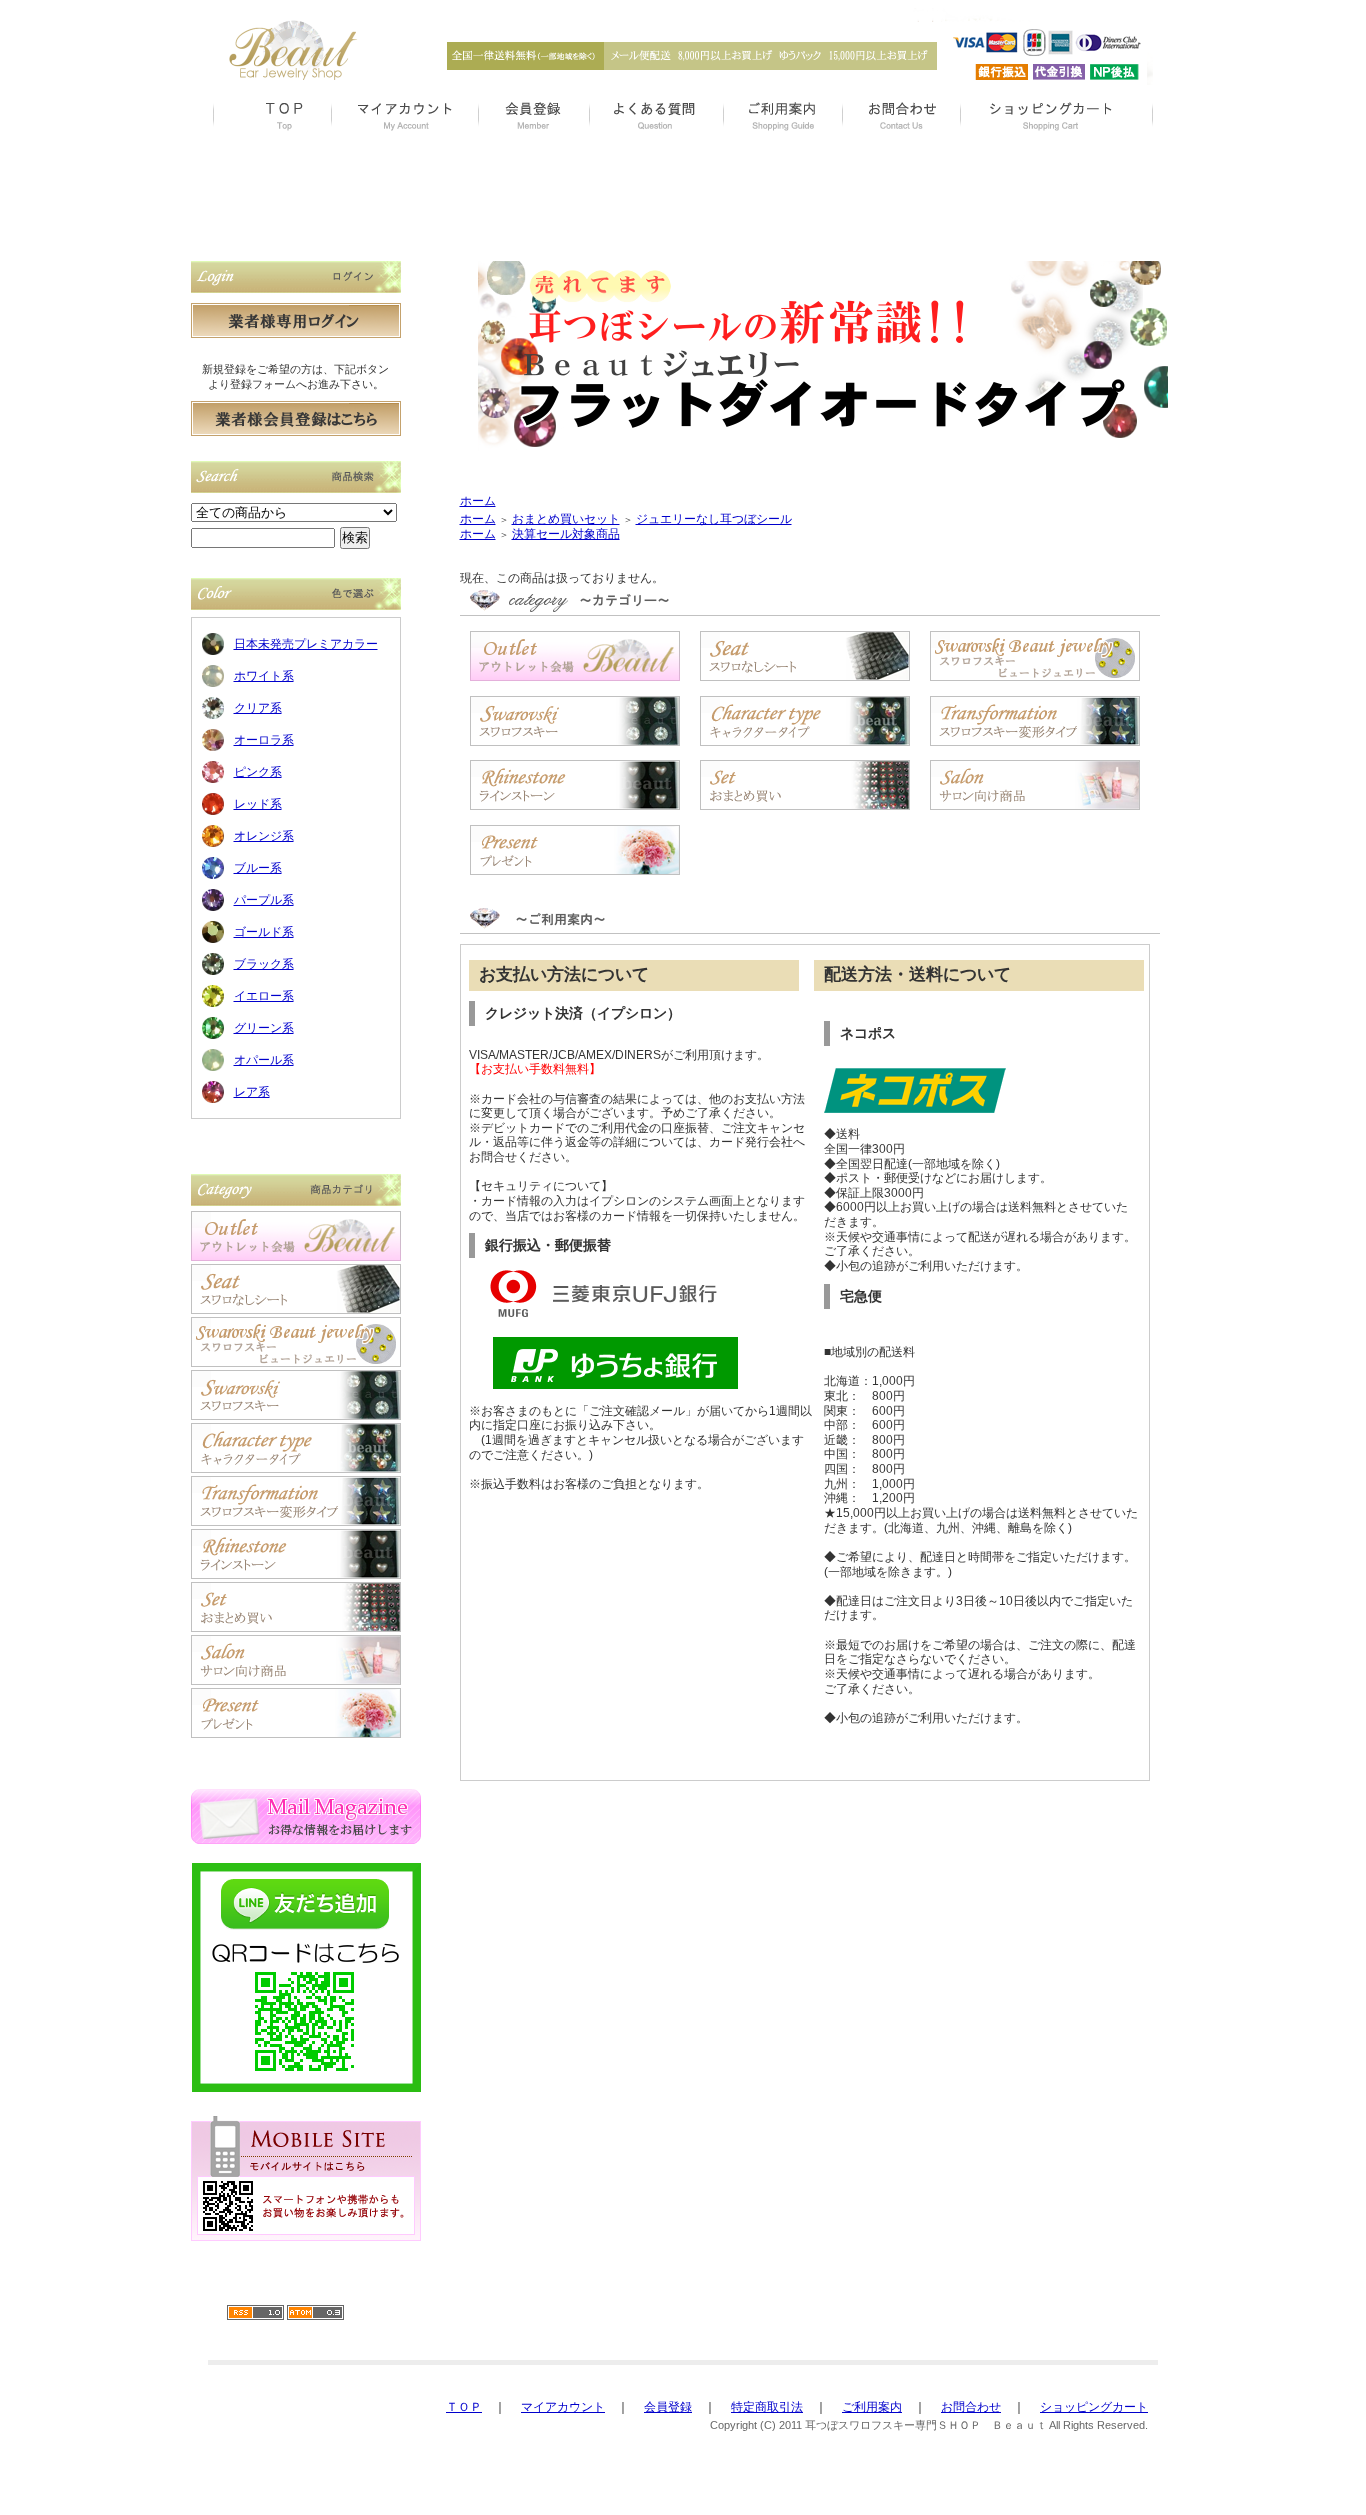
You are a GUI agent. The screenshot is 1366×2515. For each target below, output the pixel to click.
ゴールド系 (264, 932)
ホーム (478, 501)
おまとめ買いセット (566, 519)
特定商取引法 (767, 2407)
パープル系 (264, 900)
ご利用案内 (872, 2407)
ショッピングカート (1094, 2407)
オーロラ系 (264, 740)
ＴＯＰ (464, 2407)
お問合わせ (971, 2407)
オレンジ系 (264, 836)
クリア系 (258, 708)
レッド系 (258, 804)
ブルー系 (258, 868)
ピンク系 (258, 772)
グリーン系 (264, 1028)
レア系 (252, 1092)
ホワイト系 (264, 676)
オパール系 (264, 1060)
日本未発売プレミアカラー (306, 644)
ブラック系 (264, 964)
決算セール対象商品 (566, 534)
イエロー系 (264, 996)
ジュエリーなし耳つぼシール (714, 519)
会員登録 (668, 2407)
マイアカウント (563, 2407)
